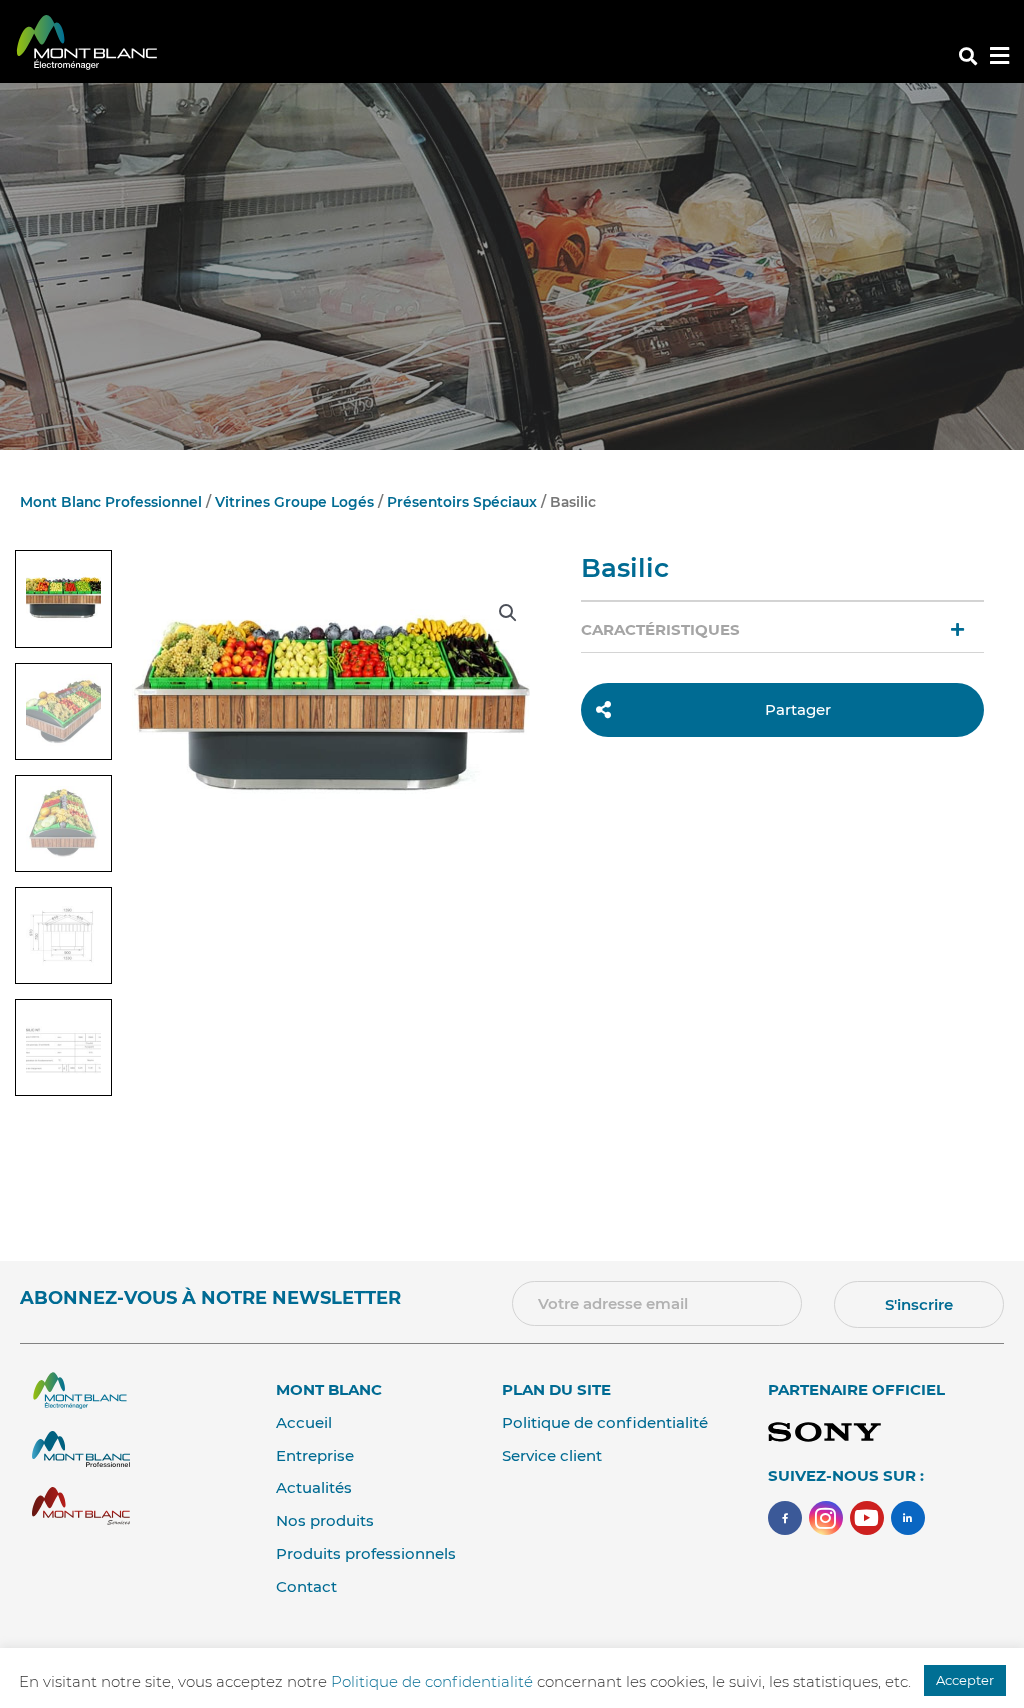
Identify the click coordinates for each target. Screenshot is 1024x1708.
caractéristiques (660, 629)
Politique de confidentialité (605, 1422)
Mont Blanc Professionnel (111, 502)
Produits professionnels (366, 1553)
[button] (967, 56)
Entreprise (315, 1455)
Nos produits (325, 1520)
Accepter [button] (965, 1680)
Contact (306, 1586)
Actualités (314, 1487)
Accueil (304, 1422)
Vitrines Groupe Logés (294, 502)
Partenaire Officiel (856, 1389)
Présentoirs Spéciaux (462, 502)
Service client (552, 1455)
